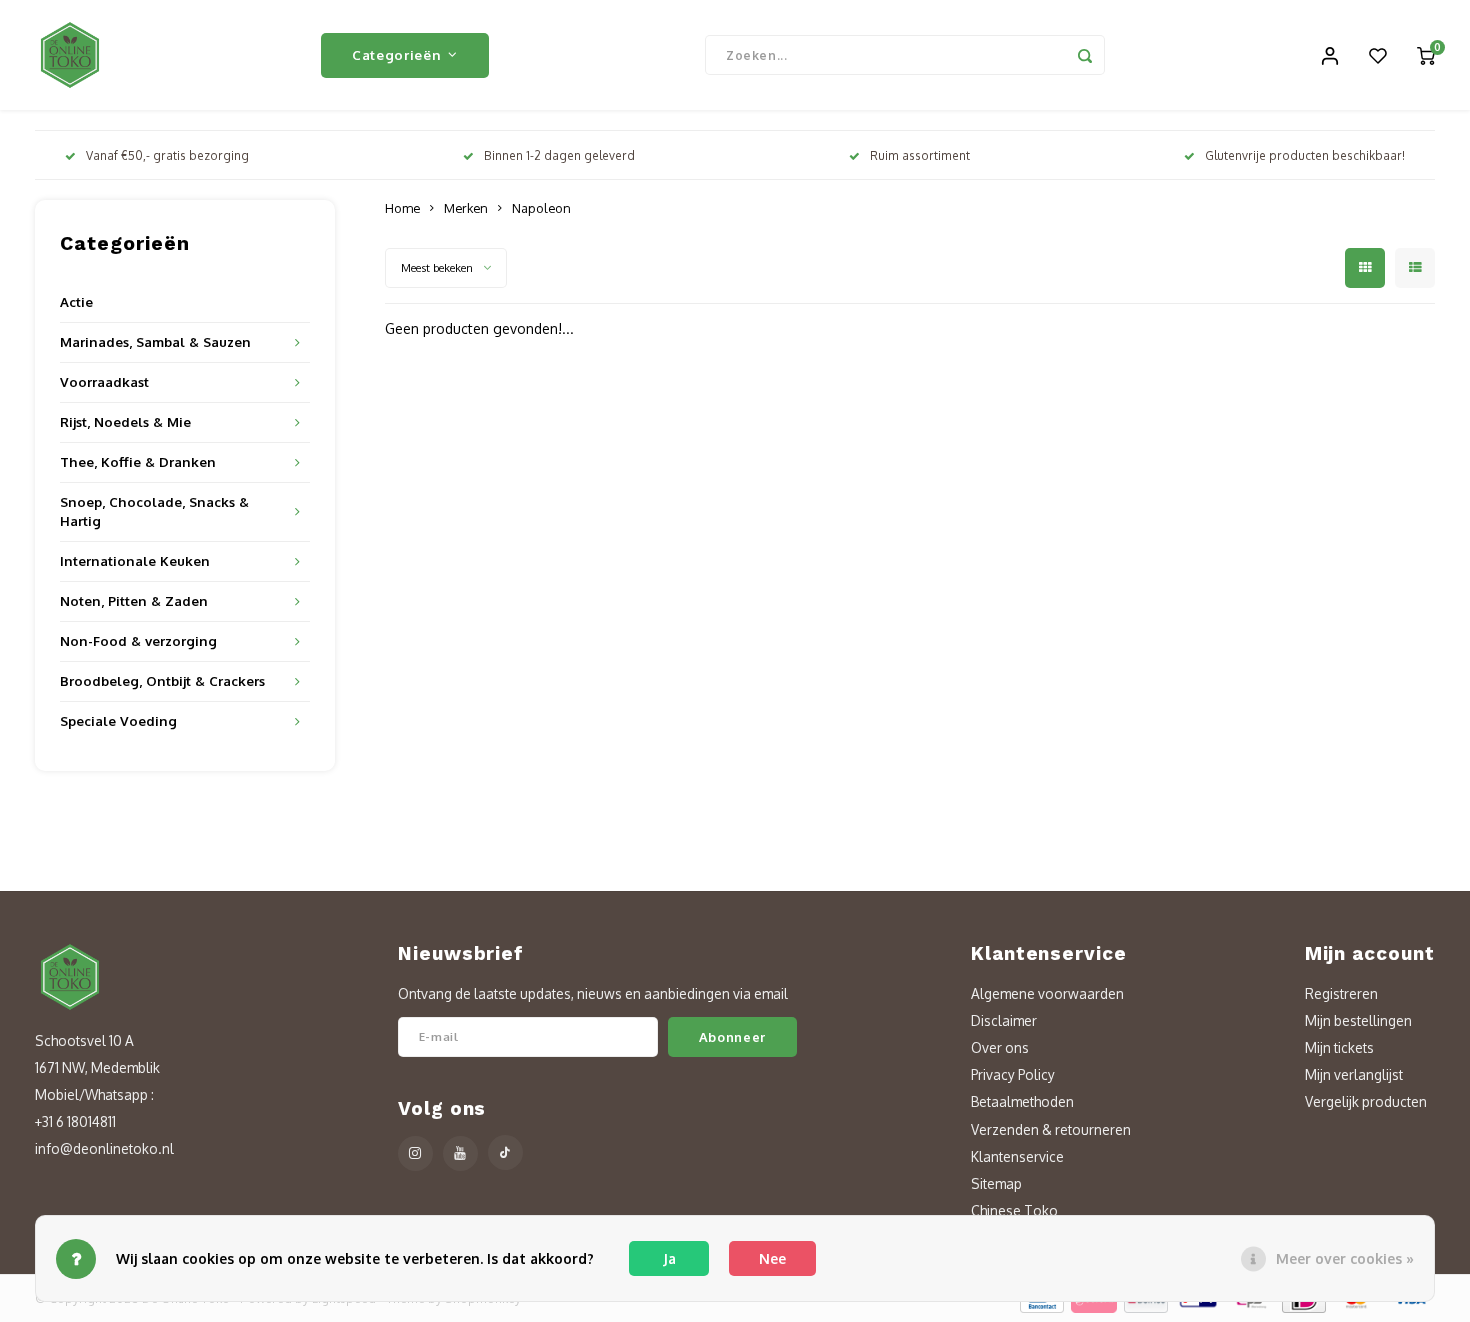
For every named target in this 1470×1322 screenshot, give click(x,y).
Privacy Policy (1013, 1074)
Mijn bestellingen (1358, 1020)
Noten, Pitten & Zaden (134, 600)
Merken (466, 208)
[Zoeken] (1085, 55)
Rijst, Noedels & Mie (125, 421)
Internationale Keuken (135, 560)
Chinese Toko (1014, 1210)
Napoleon (541, 208)
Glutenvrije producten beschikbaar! (1305, 155)
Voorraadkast (104, 381)
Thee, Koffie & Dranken (138, 461)
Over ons (1000, 1047)
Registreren (1341, 993)
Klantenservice (1017, 1156)
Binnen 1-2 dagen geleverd (559, 155)
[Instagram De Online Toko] (415, 1153)
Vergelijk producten (1366, 1101)
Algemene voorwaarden (1047, 993)
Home (402, 208)
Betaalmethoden (1022, 1101)
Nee (772, 1258)
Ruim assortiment (920, 155)
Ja (669, 1258)
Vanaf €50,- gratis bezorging (167, 155)
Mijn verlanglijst (1354, 1074)
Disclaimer (1004, 1020)
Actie (76, 301)
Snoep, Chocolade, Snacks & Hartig (154, 511)
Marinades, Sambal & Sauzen (155, 341)
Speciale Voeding (118, 720)
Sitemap (996, 1183)
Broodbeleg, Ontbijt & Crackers (162, 680)
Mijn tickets (1339, 1047)
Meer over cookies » (1345, 1258)
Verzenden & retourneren (1051, 1129)
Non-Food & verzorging (138, 640)
